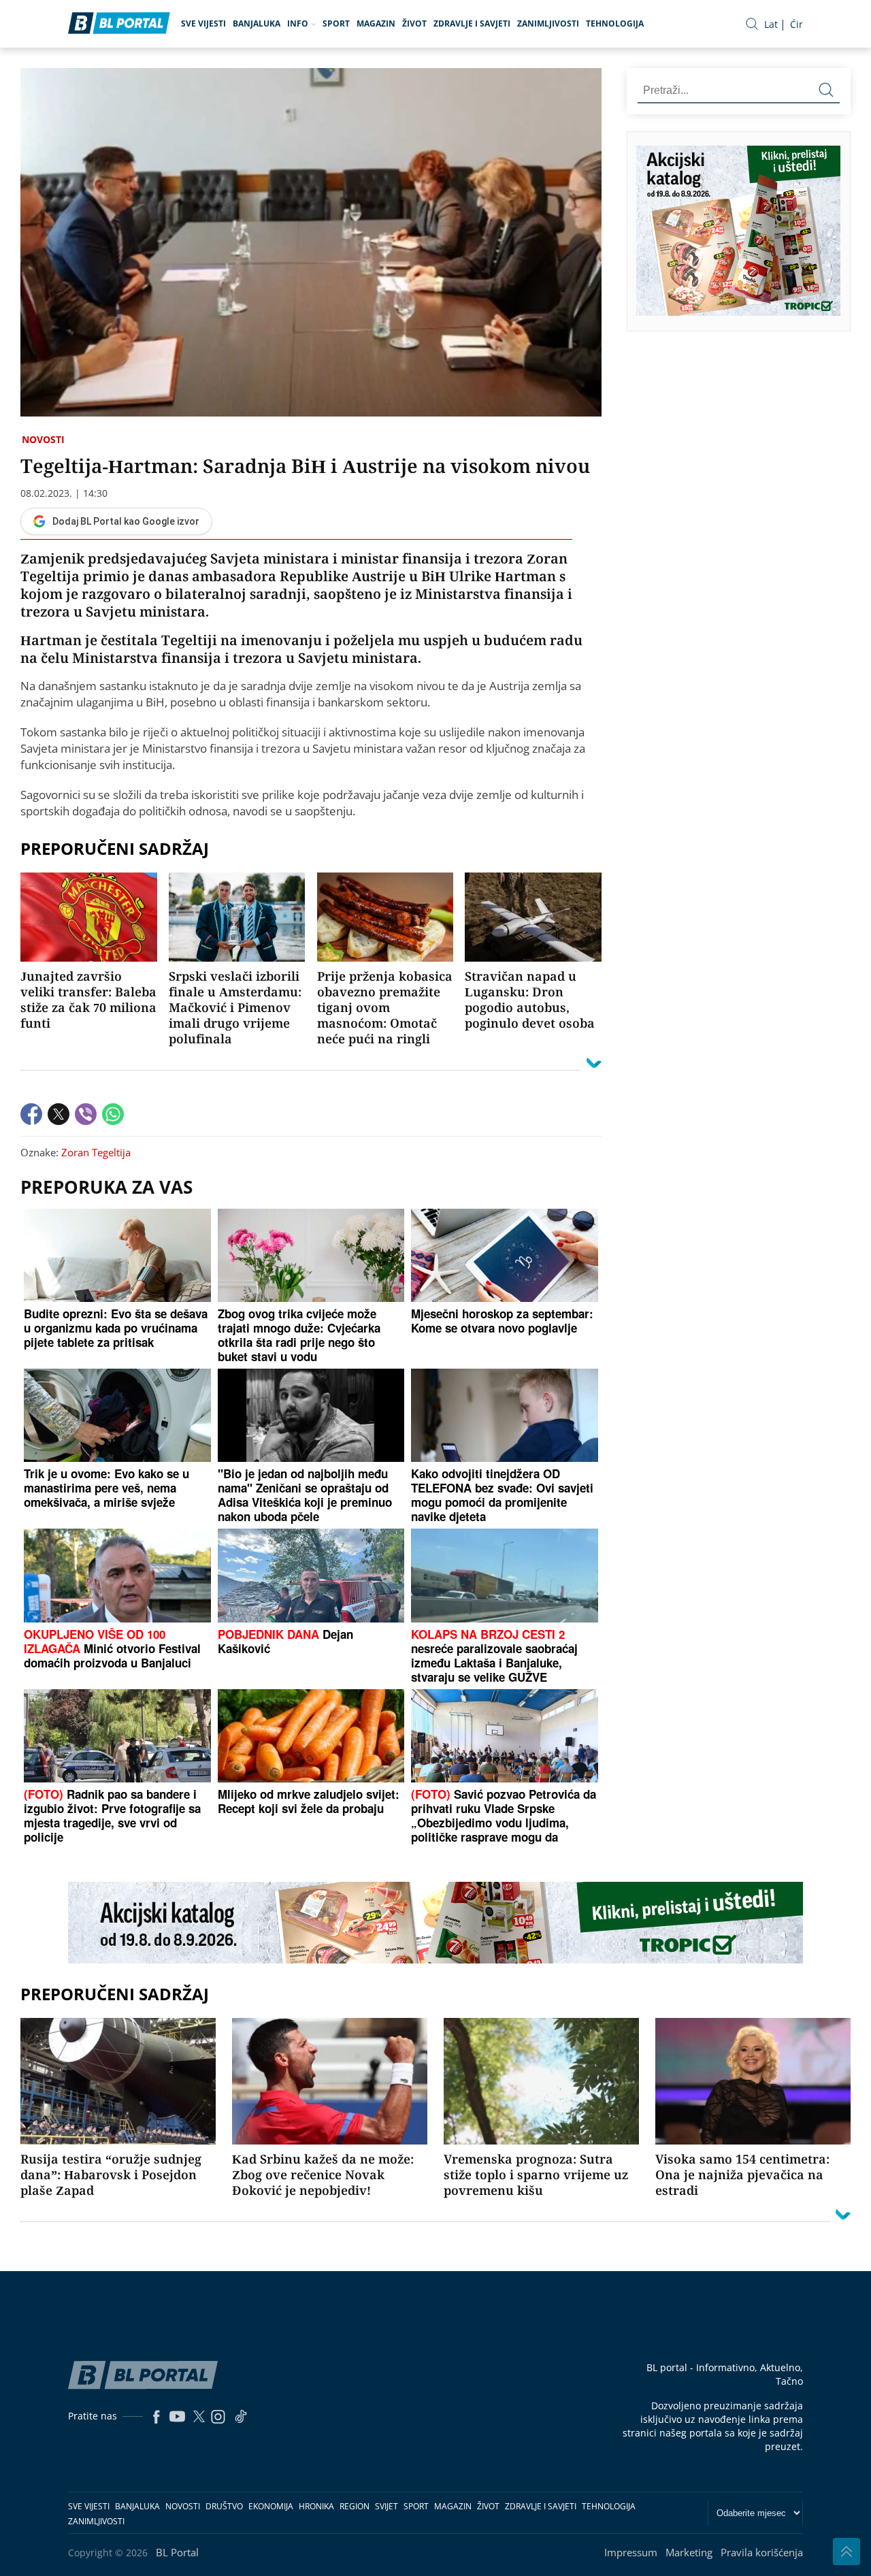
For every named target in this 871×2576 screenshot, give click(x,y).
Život (414, 23)
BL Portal (177, 2552)
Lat (771, 24)
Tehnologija (615, 23)
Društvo (224, 2506)
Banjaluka (257, 23)
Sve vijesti (203, 23)
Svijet (387, 2506)
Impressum (631, 2552)
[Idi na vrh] (847, 2551)
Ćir (796, 24)
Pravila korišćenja (762, 2552)
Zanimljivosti (548, 23)
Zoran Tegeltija (96, 1152)
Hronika (316, 2506)
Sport (336, 23)
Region (355, 2506)
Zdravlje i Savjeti (472, 23)
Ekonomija (271, 2506)
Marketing (689, 2552)
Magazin (376, 23)
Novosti (43, 439)
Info (298, 23)
